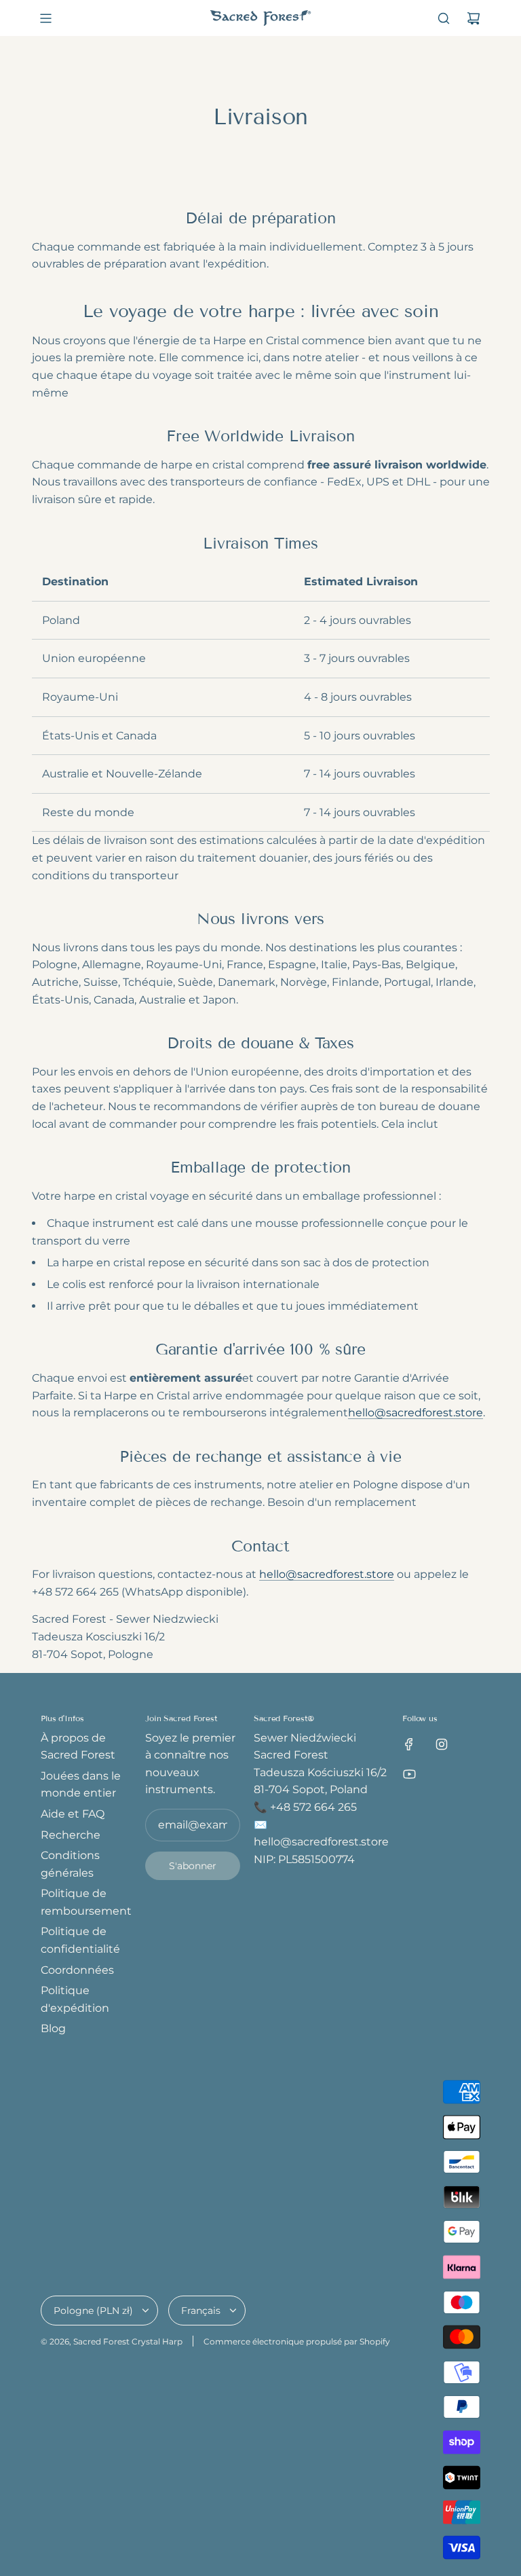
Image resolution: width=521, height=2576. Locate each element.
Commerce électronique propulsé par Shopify (297, 2341)
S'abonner (193, 1866)
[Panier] (474, 18)
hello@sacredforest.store (416, 1413)
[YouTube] (409, 1774)
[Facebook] (409, 1744)
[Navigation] (45, 18)
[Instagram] (442, 1744)
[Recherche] (444, 18)
